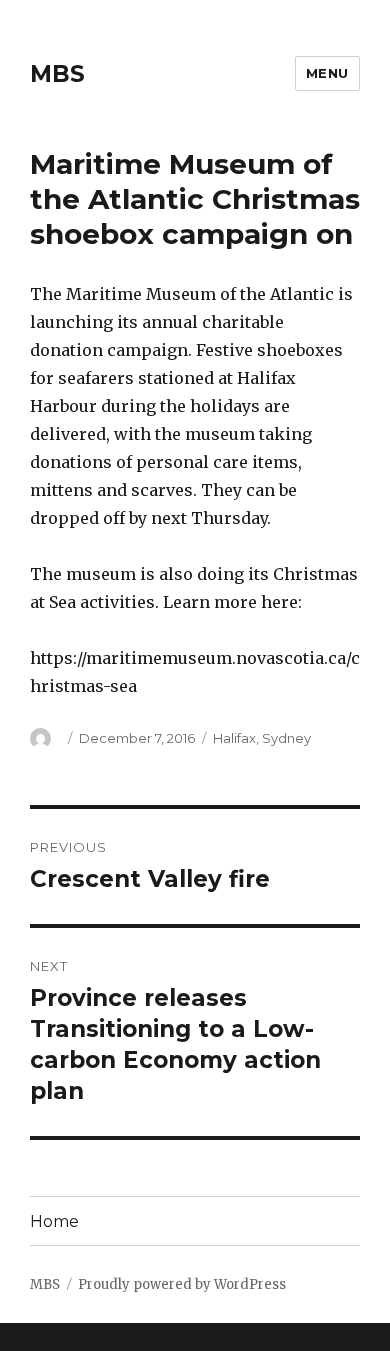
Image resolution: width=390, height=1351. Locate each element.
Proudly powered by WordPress (182, 1284)
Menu (327, 73)
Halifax (234, 738)
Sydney (286, 738)
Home (54, 1221)
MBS (57, 74)
